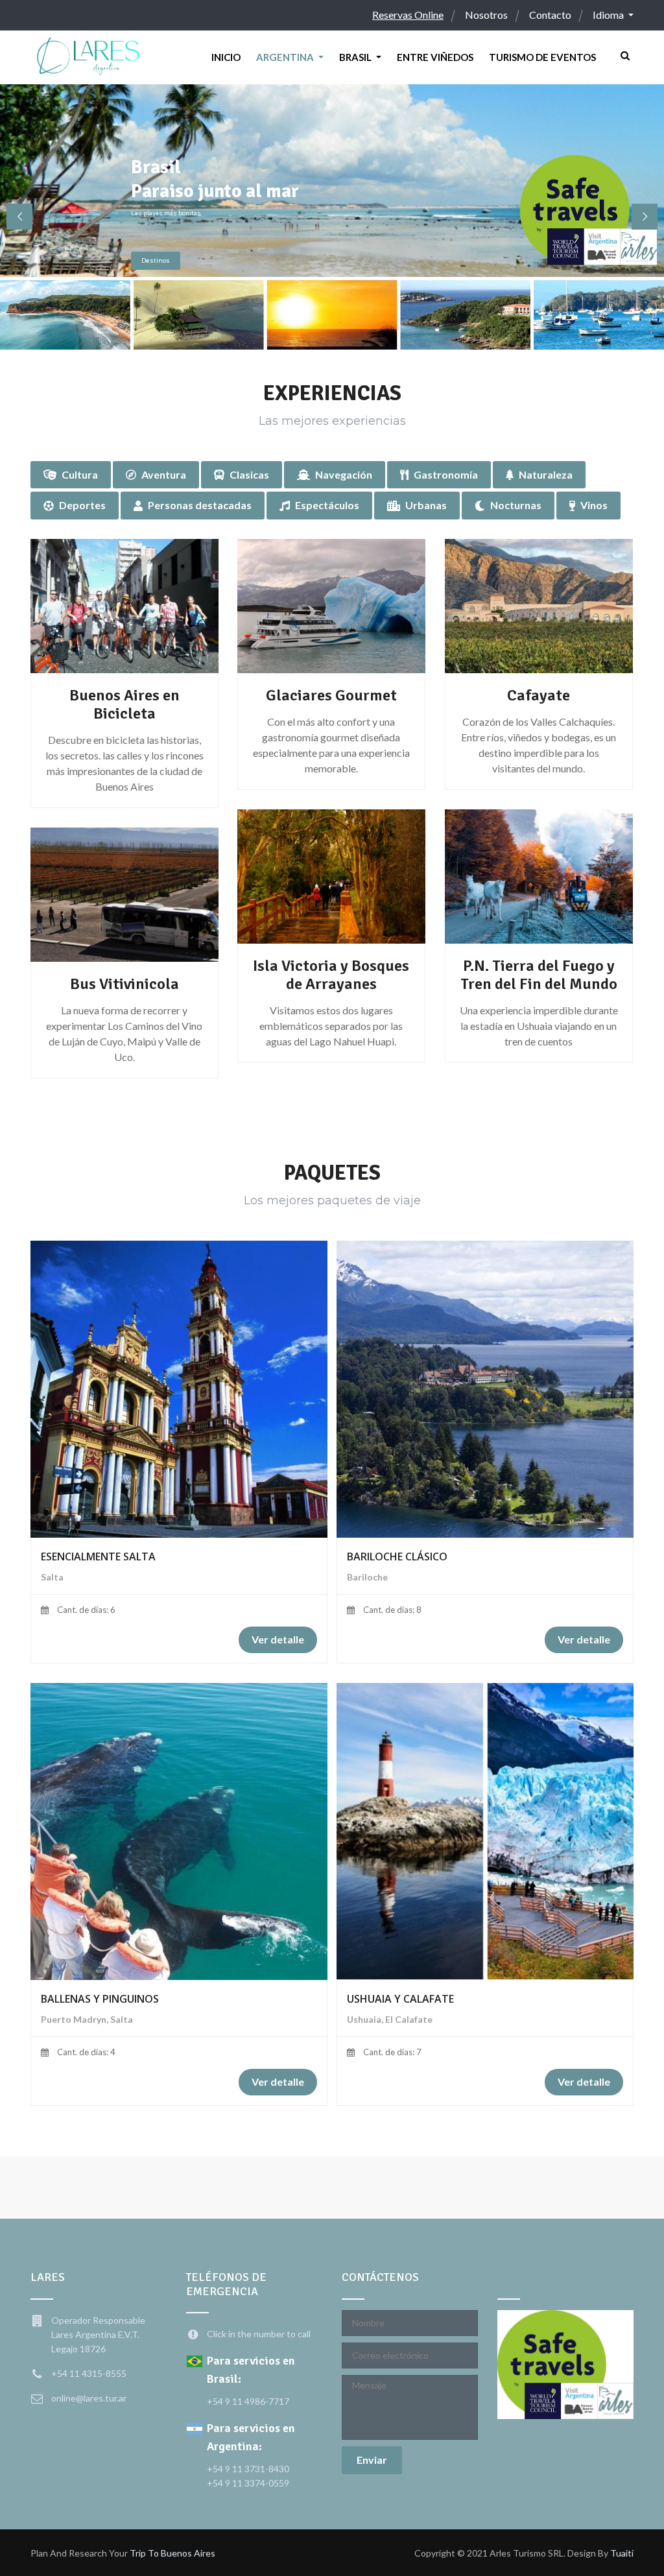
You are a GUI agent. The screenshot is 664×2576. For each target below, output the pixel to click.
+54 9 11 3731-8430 (248, 2469)
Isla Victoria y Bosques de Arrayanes (331, 975)
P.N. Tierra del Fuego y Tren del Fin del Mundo (539, 975)
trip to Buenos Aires (172, 2553)
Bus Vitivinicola (124, 984)
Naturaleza (546, 474)
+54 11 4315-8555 (89, 2373)
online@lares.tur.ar (89, 2398)
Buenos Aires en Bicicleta (124, 704)
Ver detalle (278, 1639)
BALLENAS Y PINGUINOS (100, 1999)
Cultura (80, 474)
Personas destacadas (200, 505)
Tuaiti (622, 2553)
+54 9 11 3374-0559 (248, 2483)
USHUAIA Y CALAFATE (400, 1999)
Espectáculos (327, 505)
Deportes (82, 505)
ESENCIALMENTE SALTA (98, 1556)
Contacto (550, 15)
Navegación (344, 474)
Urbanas (426, 505)
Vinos (594, 505)
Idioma (609, 15)
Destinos (156, 260)
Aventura (164, 474)
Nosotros (486, 15)
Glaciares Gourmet (331, 695)
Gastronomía (446, 474)
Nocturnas (516, 505)
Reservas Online (408, 15)
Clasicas (249, 474)
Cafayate (539, 695)
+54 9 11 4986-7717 (248, 2401)
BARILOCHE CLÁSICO (397, 1556)
